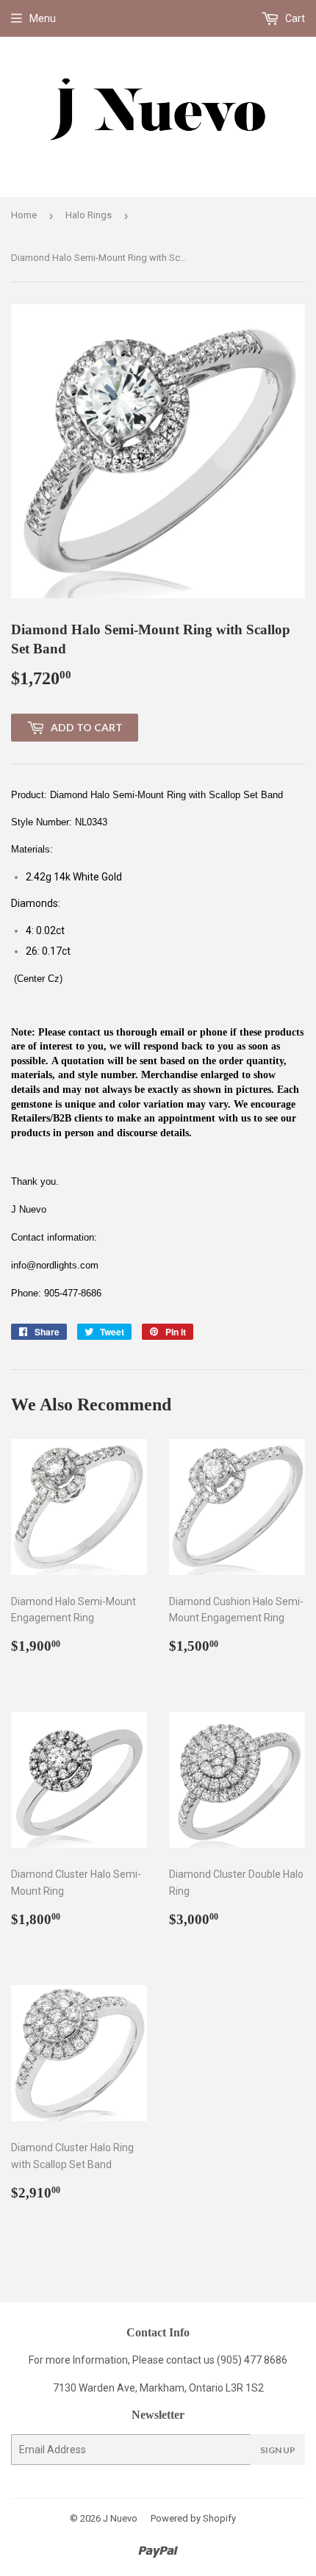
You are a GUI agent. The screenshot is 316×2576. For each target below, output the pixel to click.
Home (24, 215)
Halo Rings (89, 215)
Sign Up (278, 2450)
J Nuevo (120, 2518)
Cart (294, 18)
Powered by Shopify (193, 2518)
